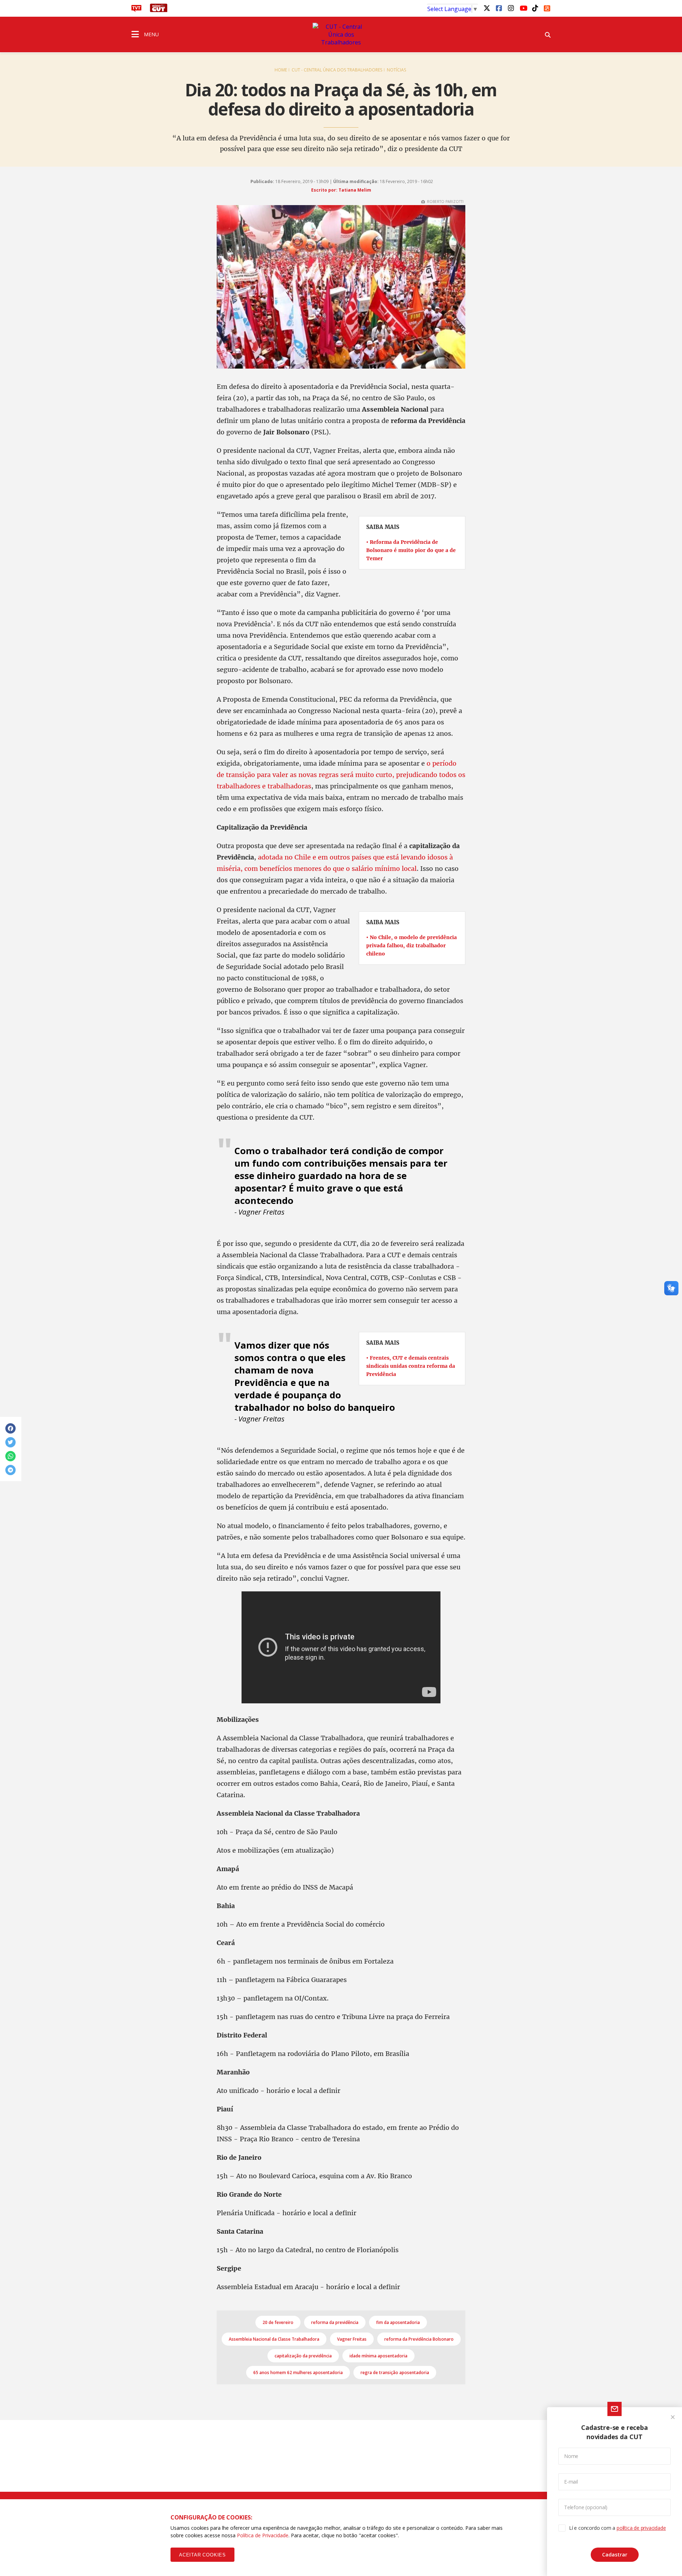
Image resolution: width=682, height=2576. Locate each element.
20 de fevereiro (278, 2322)
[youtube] (523, 8)
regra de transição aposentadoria (395, 2373)
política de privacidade (641, 2528)
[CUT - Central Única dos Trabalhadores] (341, 34)
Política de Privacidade (263, 2535)
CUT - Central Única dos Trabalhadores (337, 70)
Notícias (396, 70)
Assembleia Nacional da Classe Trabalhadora (274, 2339)
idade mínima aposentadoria (378, 2356)
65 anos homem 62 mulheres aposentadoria (298, 2373)
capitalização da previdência (303, 2356)
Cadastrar (615, 2554)
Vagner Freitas (352, 2339)
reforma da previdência (335, 2322)
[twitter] (487, 8)
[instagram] (511, 8)
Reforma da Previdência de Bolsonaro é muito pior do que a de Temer (411, 550)
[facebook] (499, 8)
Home (281, 70)
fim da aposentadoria (398, 2322)
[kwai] (547, 7)
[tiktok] (535, 8)
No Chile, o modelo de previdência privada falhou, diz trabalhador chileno (412, 946)
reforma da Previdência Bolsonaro (419, 2339)
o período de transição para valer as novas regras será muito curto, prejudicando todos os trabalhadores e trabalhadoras (341, 775)
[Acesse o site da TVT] (136, 10)
